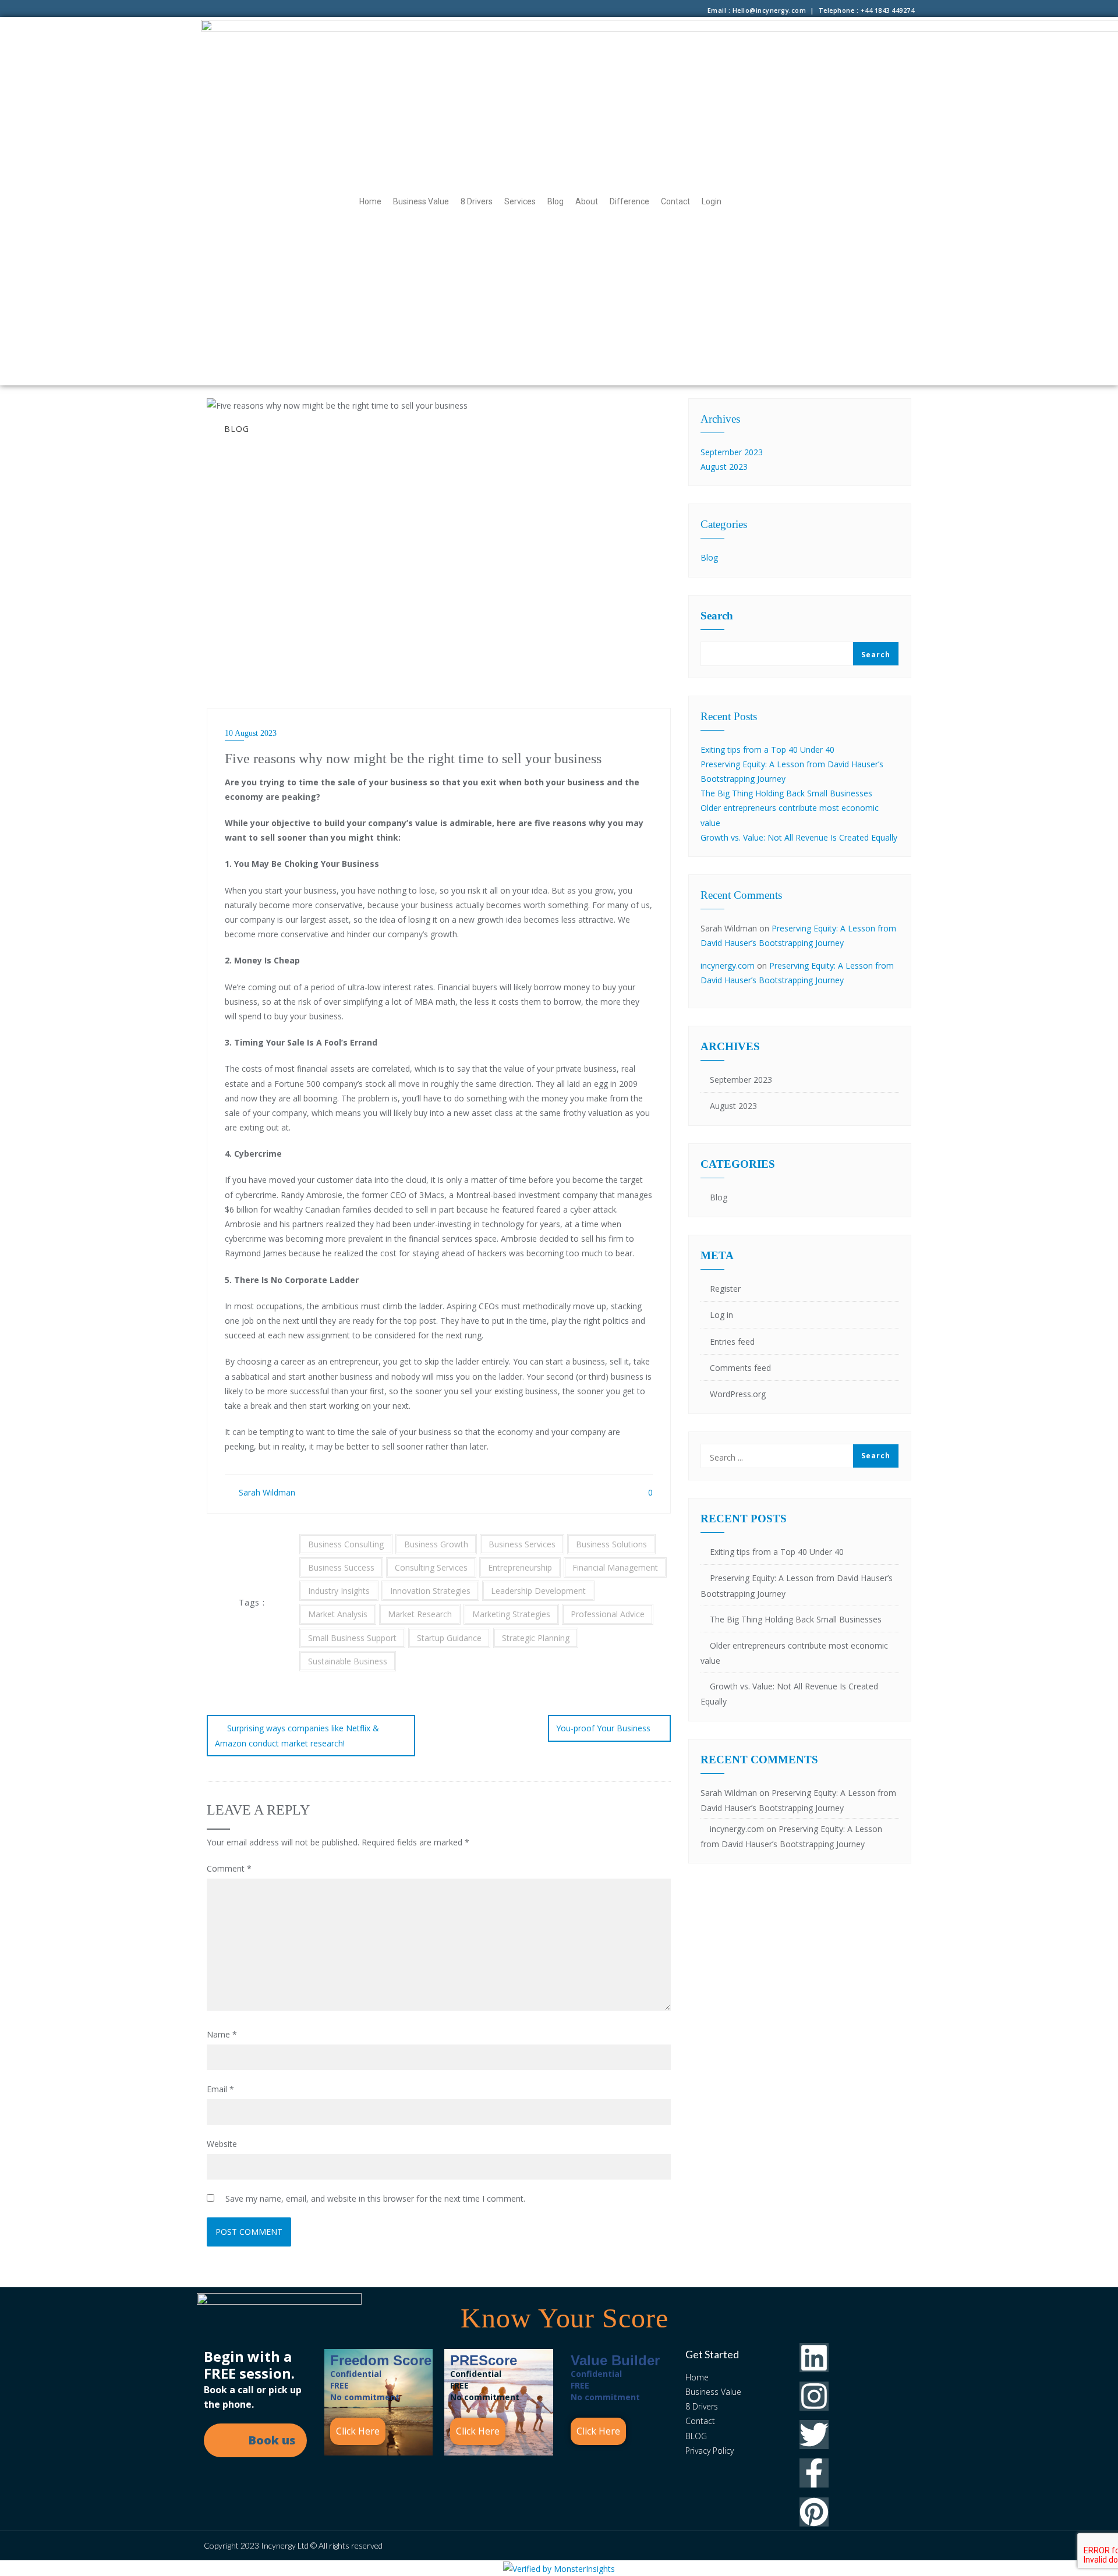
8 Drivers (477, 201)
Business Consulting (346, 1544)
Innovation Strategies (430, 1591)
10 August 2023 (251, 733)
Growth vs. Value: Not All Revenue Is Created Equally (799, 837)
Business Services (522, 1544)
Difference (629, 201)
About (587, 201)
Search (717, 616)
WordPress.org (738, 1394)
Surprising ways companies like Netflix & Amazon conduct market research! (297, 1736)
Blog (556, 201)
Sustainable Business (348, 1661)
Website (222, 2144)
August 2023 (724, 467)
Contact (675, 201)
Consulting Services (431, 1567)
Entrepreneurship (520, 1567)
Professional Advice (608, 1614)
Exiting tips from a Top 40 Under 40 (767, 750)
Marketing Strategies (511, 1614)
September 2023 (732, 452)
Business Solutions (611, 1544)
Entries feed (732, 1342)
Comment (229, 1868)
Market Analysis (338, 1614)
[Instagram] (814, 2396)
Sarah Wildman (266, 1492)
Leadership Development (538, 1591)
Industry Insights (339, 1591)
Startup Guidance (449, 1638)
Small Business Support (352, 1638)
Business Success (341, 1567)
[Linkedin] (814, 2358)
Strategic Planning (536, 1638)
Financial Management (615, 1567)
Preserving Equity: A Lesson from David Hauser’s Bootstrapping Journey (797, 1585)
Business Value (421, 201)
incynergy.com (728, 965)
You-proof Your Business (603, 1728)
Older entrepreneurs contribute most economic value (794, 1653)
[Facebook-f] (814, 2473)
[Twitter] (814, 2435)
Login (712, 201)
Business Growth (436, 1544)
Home (370, 201)
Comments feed (740, 1368)
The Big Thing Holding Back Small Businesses (786, 793)
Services (520, 201)
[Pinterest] (814, 2512)
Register (725, 1289)
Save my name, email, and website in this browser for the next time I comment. (375, 2198)
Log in (721, 1315)
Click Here (358, 2431)
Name (222, 2034)
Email (220, 2089)
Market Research (420, 1614)
